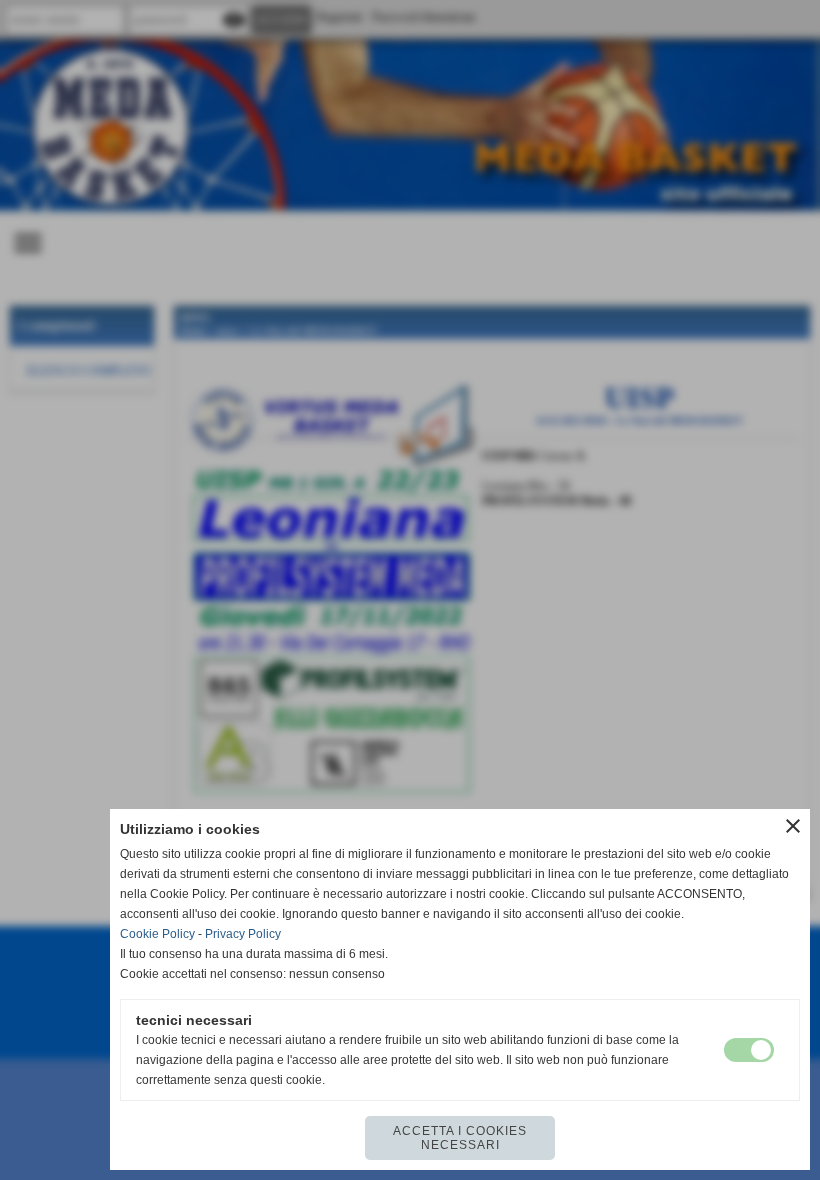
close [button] (793, 826)
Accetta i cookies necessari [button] (460, 1138)
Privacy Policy (243, 934)
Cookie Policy (157, 934)
